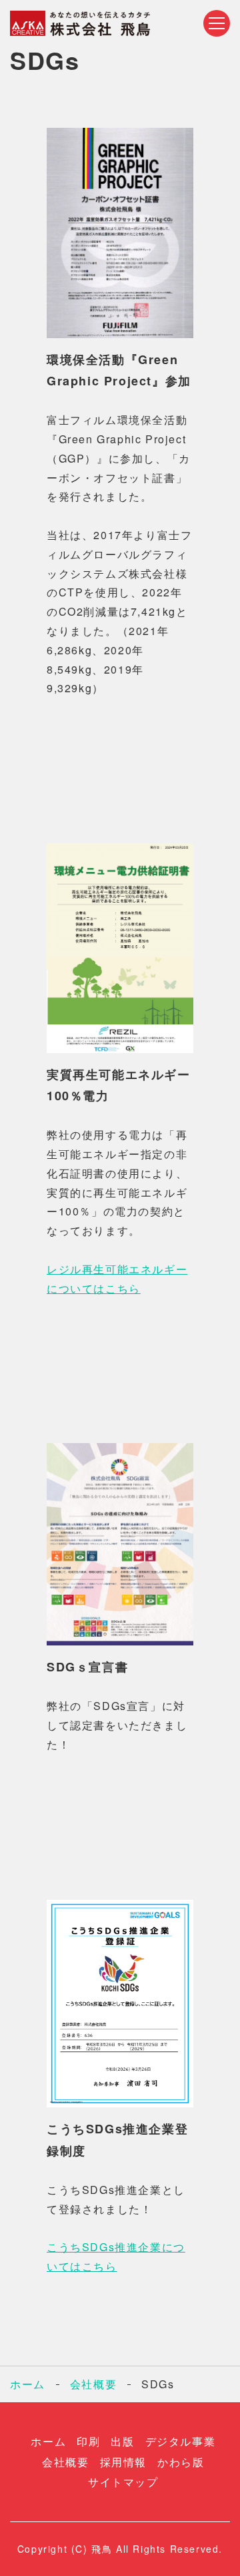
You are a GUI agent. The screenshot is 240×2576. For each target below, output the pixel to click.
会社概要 (93, 2384)
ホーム (28, 2384)
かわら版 (181, 2462)
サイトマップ (123, 2482)
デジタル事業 (181, 2441)
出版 (122, 2441)
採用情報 (123, 2462)
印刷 (88, 2441)
